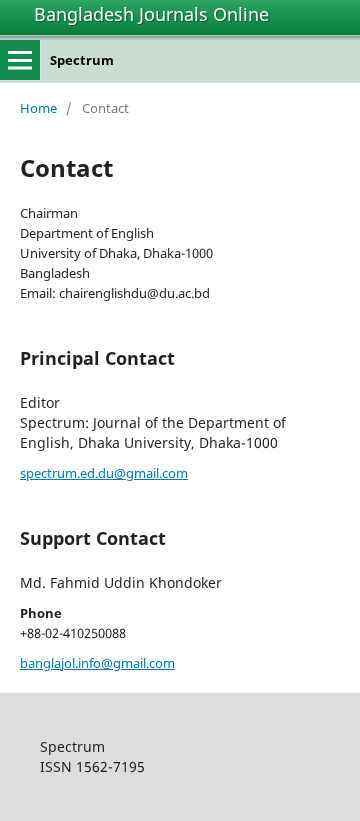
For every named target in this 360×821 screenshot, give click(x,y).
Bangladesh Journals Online (151, 14)
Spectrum (82, 60)
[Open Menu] (20, 60)
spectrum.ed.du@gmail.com (104, 473)
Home (38, 108)
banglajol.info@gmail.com (97, 663)
